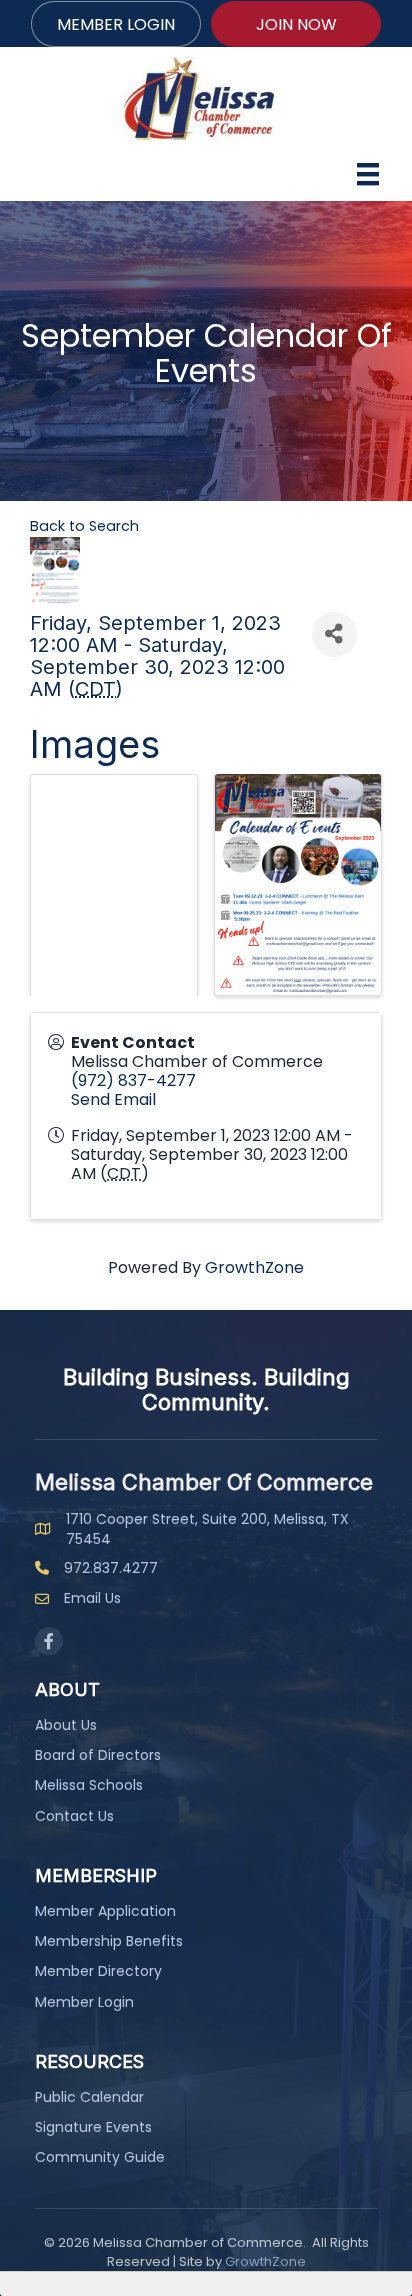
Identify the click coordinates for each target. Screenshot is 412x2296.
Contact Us (74, 1816)
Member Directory (98, 1971)
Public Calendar (89, 2097)
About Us (66, 1725)
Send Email (113, 1099)
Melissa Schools (89, 1785)
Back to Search (84, 526)
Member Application (105, 1911)
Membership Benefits (109, 1941)
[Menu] (368, 174)
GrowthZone (254, 1267)
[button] (116, 24)
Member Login (84, 2002)
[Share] (334, 634)
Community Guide (100, 2157)
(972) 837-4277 (133, 1080)
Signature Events (93, 2127)
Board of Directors (98, 1755)
